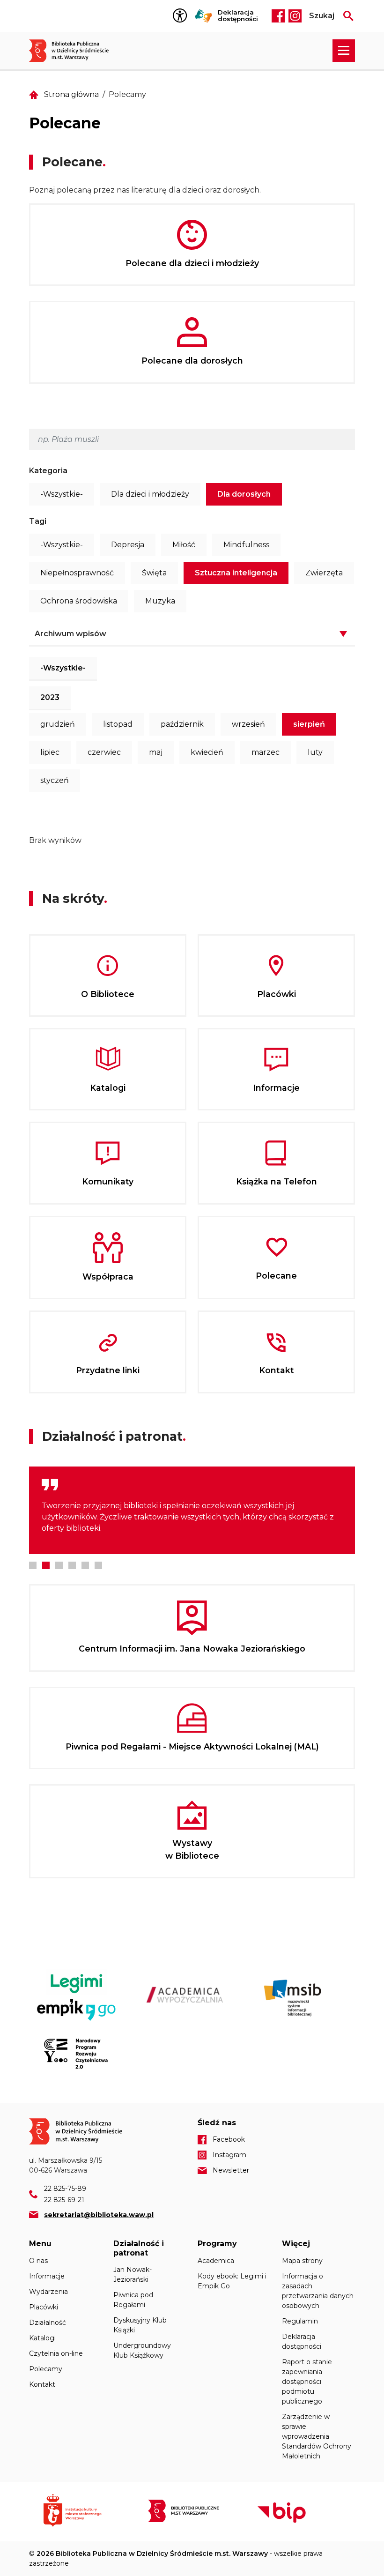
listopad (118, 724)
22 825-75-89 (65, 2189)
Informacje (47, 2276)
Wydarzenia (48, 2292)
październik (182, 724)
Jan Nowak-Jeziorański (133, 2274)
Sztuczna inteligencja (236, 573)
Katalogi (42, 2338)
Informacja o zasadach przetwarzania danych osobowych (318, 2291)
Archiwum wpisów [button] (70, 634)
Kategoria (48, 471)
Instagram (295, 16)
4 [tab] (72, 1565)
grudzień (58, 724)
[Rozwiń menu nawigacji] (344, 51)
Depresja (128, 545)
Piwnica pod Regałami (133, 2300)
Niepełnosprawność (77, 573)
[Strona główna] (74, 51)
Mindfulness (246, 545)
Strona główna (71, 94)
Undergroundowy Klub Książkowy (142, 2350)
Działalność (48, 2323)
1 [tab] (33, 1565)
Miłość (184, 545)
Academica (216, 2261)
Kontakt (42, 2384)
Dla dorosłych (244, 494)
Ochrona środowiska (79, 601)
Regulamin (300, 2321)
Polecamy (46, 2369)
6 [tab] (98, 1565)
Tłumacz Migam (204, 16)
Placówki (44, 2307)
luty (315, 752)
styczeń (55, 780)
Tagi (38, 521)
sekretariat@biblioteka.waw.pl (99, 2215)
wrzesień (248, 724)
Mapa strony (302, 2261)
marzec (266, 752)
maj (156, 752)
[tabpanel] (192, 1510)
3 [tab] (59, 1565)
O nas (38, 2261)
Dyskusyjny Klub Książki (140, 2325)
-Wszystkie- (62, 494)
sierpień (309, 724)
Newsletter (231, 2170)
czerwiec (104, 752)
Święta (154, 573)
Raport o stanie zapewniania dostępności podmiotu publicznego (307, 2382)
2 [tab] (46, 1565)
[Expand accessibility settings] (182, 16)
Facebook (278, 16)
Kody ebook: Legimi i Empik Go (232, 2281)
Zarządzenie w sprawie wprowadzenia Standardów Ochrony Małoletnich (317, 2436)
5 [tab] (85, 1565)
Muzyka (160, 601)
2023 (50, 697)
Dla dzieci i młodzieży (150, 494)
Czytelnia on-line (56, 2353)
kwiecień (207, 752)
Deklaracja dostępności (238, 16)
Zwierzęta (324, 573)
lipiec (50, 752)
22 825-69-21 (64, 2200)
